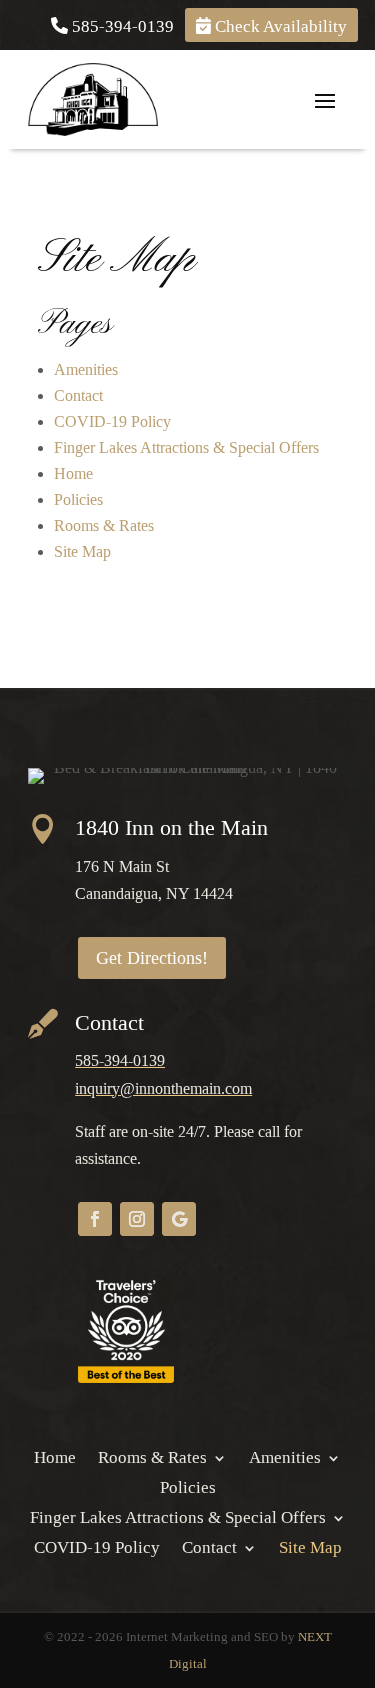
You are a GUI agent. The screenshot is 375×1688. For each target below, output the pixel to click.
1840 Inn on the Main (171, 827)
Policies (78, 499)
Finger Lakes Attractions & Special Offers (186, 447)
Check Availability (279, 25)
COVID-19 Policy (112, 421)
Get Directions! (152, 958)
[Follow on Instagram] (137, 1219)
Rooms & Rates (104, 525)
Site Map (82, 551)
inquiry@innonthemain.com (163, 1088)
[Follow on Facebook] (95, 1219)
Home (73, 473)
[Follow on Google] (179, 1219)
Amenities (86, 369)
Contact (78, 395)
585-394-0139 (121, 25)
